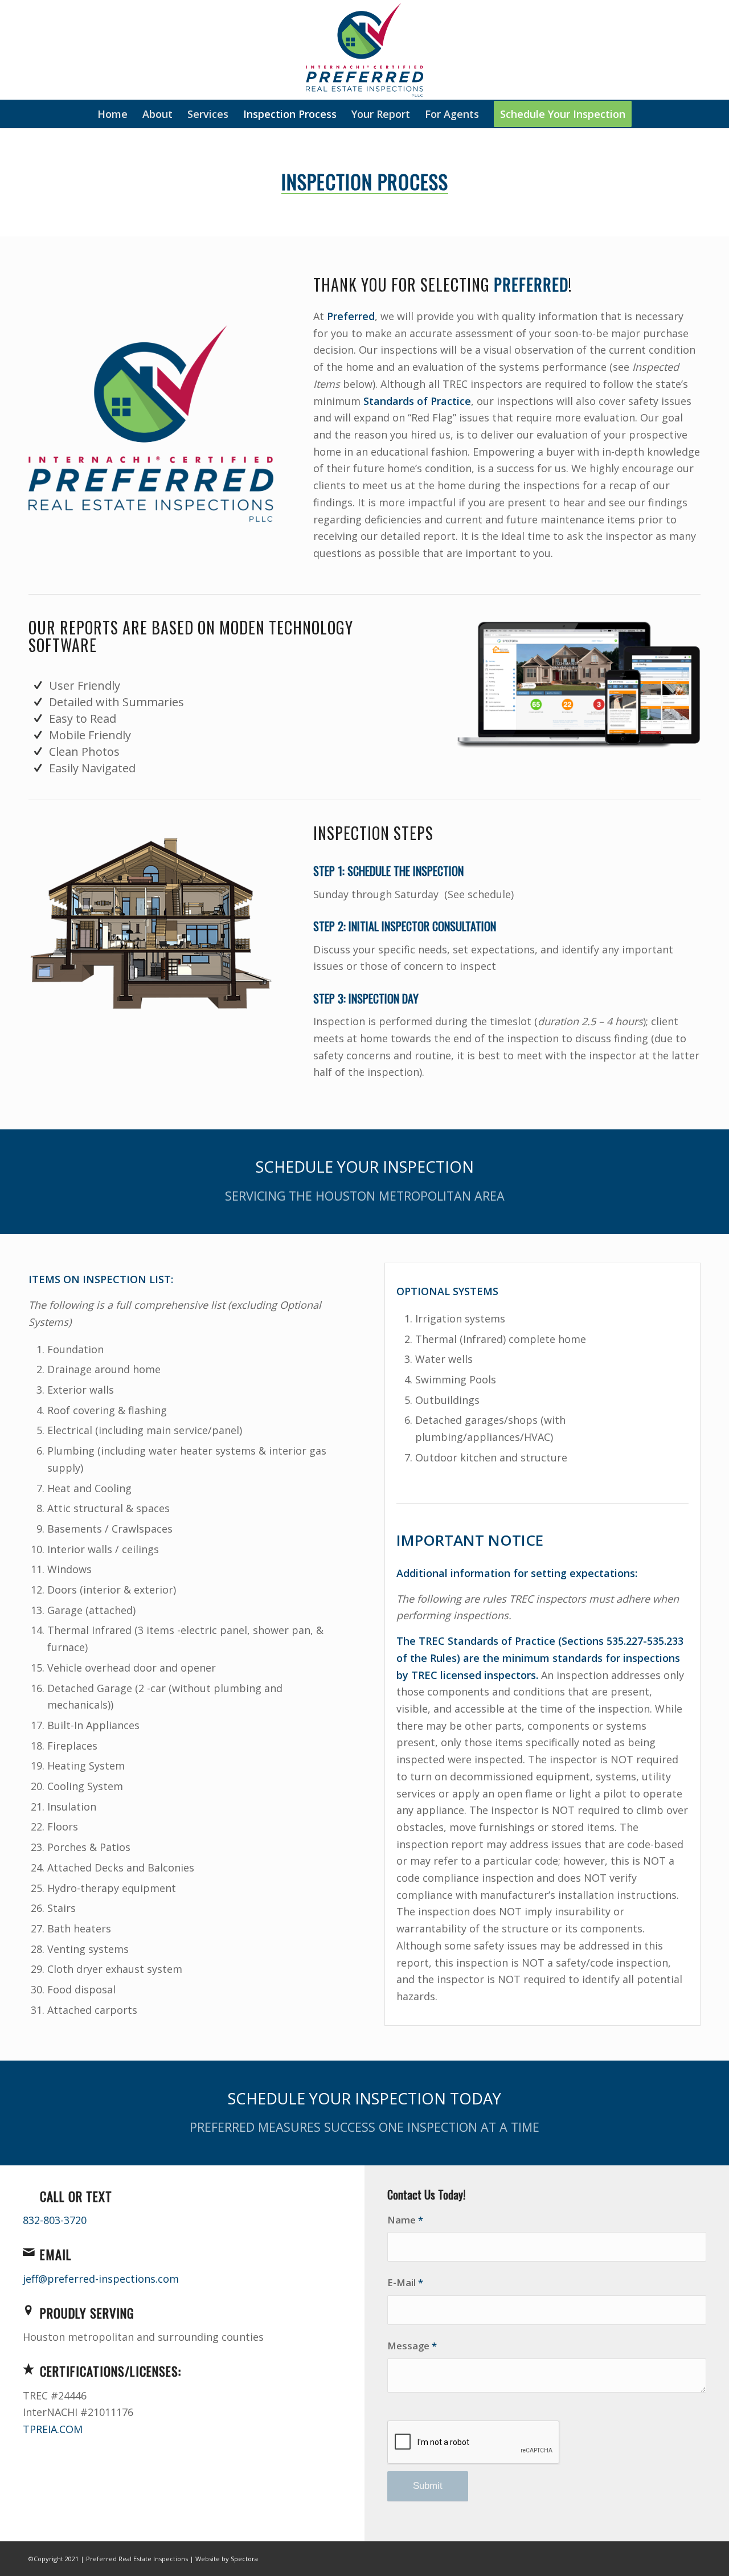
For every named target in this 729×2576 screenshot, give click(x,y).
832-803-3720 (55, 2220)
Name (405, 2220)
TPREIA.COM (53, 2429)
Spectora (244, 2559)
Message (412, 2346)
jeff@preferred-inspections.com (101, 2279)
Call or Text (76, 2196)
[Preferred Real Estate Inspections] (364, 50)
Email (56, 2254)
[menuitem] (112, 114)
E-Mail (405, 2282)
